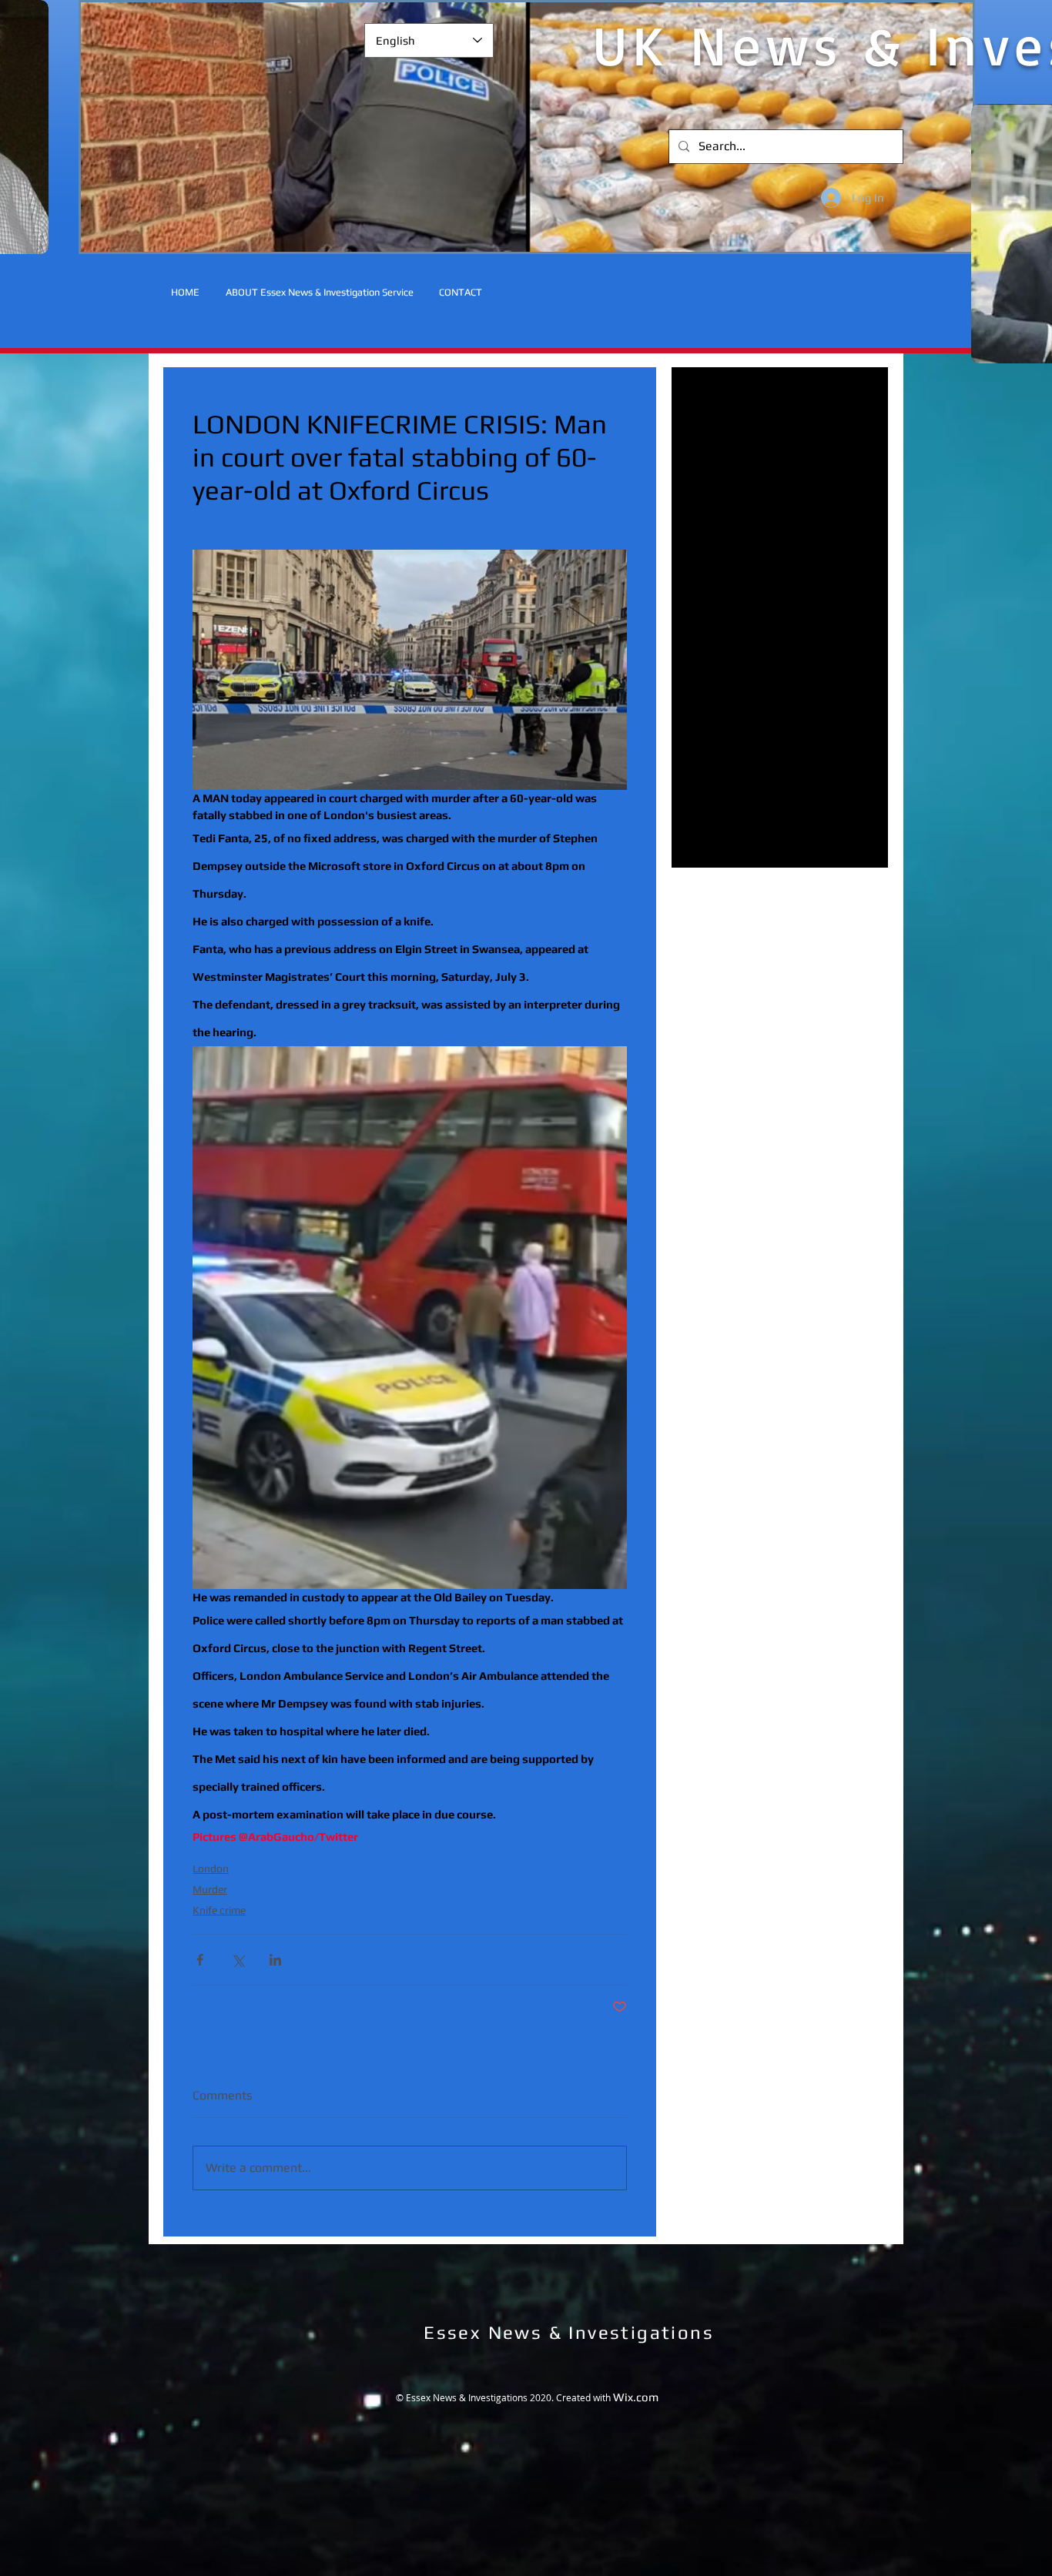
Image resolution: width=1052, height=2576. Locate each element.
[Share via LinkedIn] (275, 1960)
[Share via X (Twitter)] (238, 1960)
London (211, 1868)
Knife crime (219, 1910)
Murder (210, 1889)
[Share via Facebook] (200, 1960)
